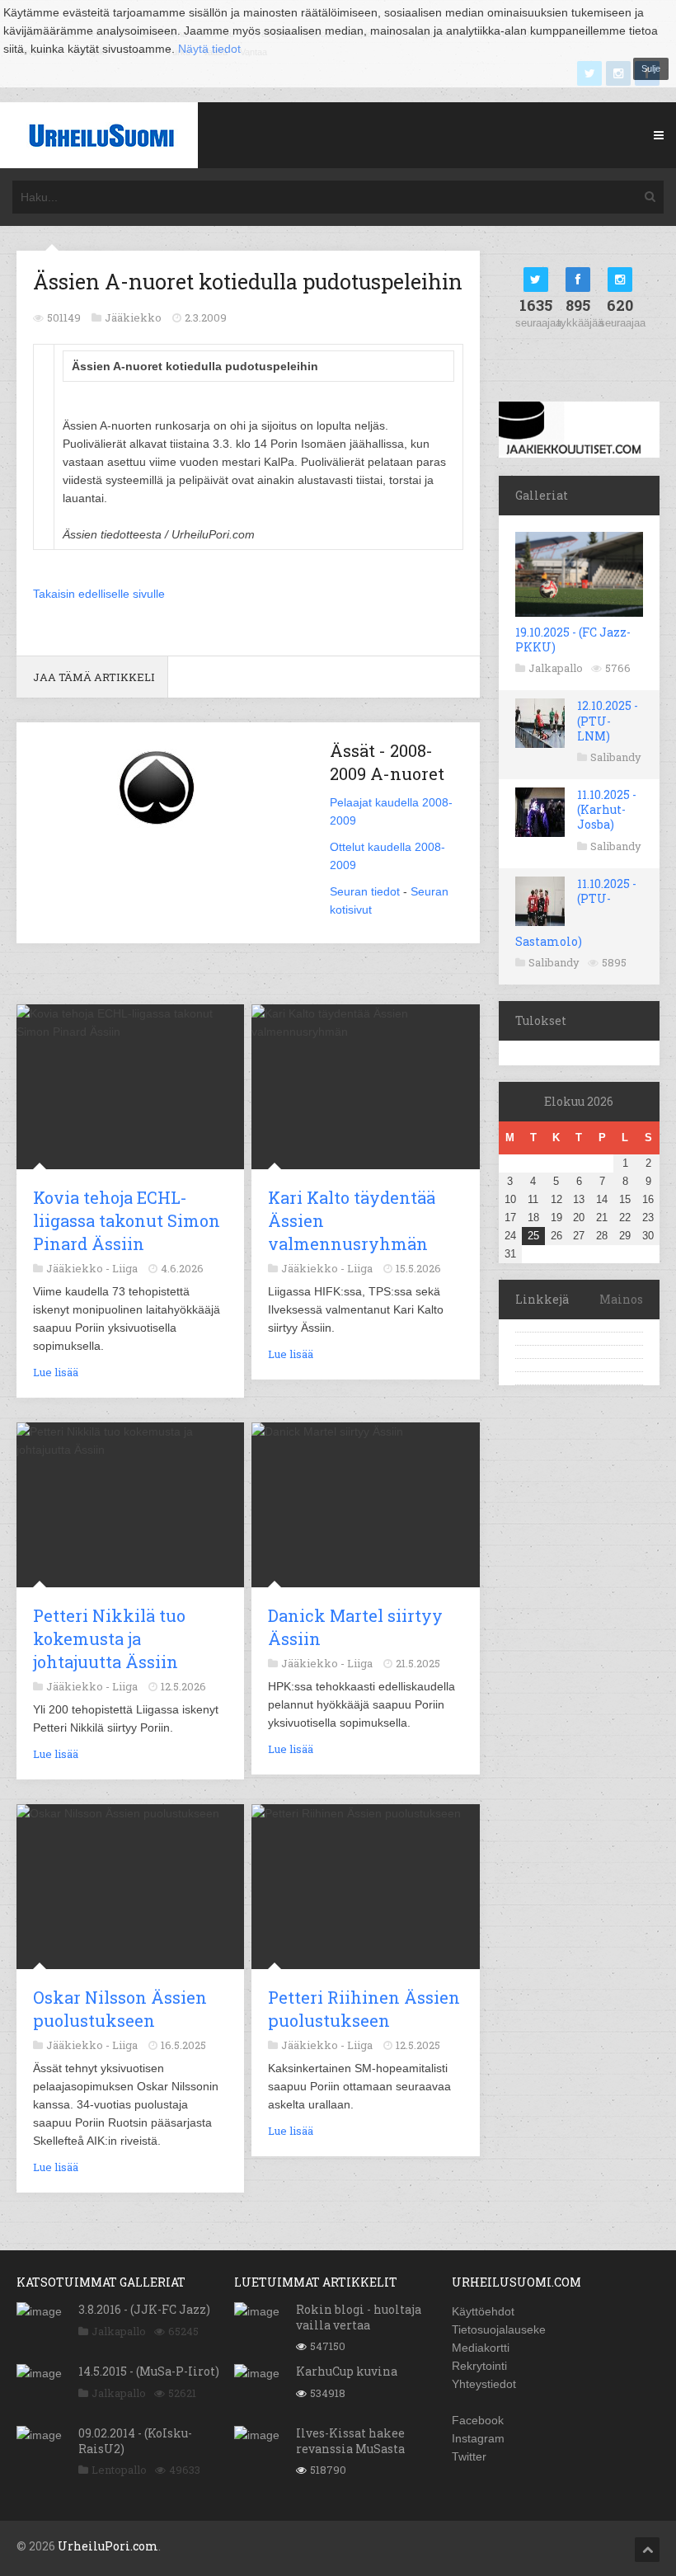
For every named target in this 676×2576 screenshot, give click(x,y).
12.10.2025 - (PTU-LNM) (608, 720)
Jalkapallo (556, 668)
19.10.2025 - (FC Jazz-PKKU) (573, 639)
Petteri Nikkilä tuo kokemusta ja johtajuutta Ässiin (109, 1638)
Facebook (478, 2420)
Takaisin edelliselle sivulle (99, 594)
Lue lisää (56, 1372)
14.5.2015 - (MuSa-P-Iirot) (149, 2371)
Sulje (651, 68)
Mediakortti (481, 2348)
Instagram (478, 2438)
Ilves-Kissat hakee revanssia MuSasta (350, 2440)
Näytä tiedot (209, 49)
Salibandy (616, 757)
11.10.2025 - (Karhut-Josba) (607, 809)
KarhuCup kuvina (347, 2371)
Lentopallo (119, 2470)
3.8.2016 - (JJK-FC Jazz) (144, 2309)
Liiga (125, 1268)
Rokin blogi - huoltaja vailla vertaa (359, 2317)
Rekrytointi (479, 2366)
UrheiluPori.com (108, 2546)
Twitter (469, 2456)
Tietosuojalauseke (499, 2329)
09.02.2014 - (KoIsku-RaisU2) (135, 2440)
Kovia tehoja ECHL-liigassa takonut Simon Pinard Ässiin (127, 1220)
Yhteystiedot (484, 2384)
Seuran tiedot (365, 891)
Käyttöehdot (483, 2311)
